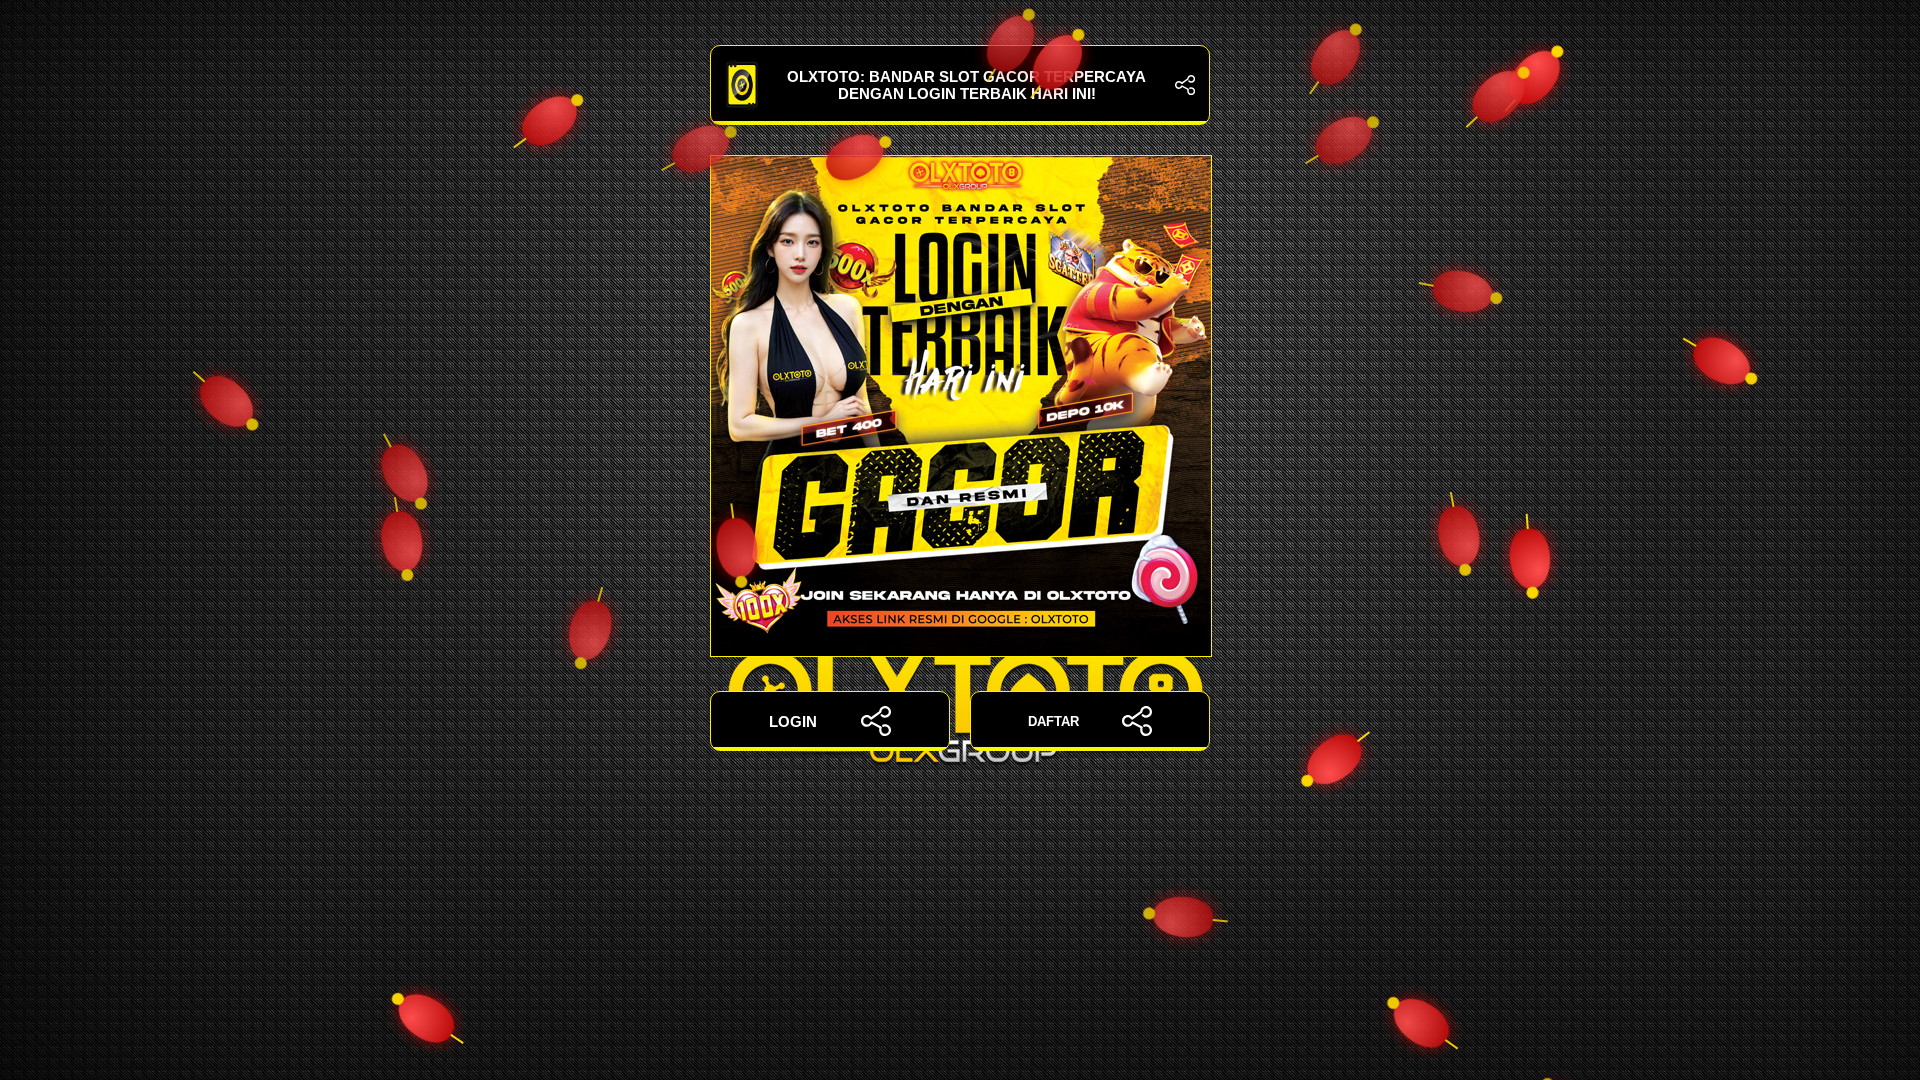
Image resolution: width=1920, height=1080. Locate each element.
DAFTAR (1053, 721)
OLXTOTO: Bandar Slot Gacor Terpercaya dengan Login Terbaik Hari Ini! (966, 85)
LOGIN (793, 721)
